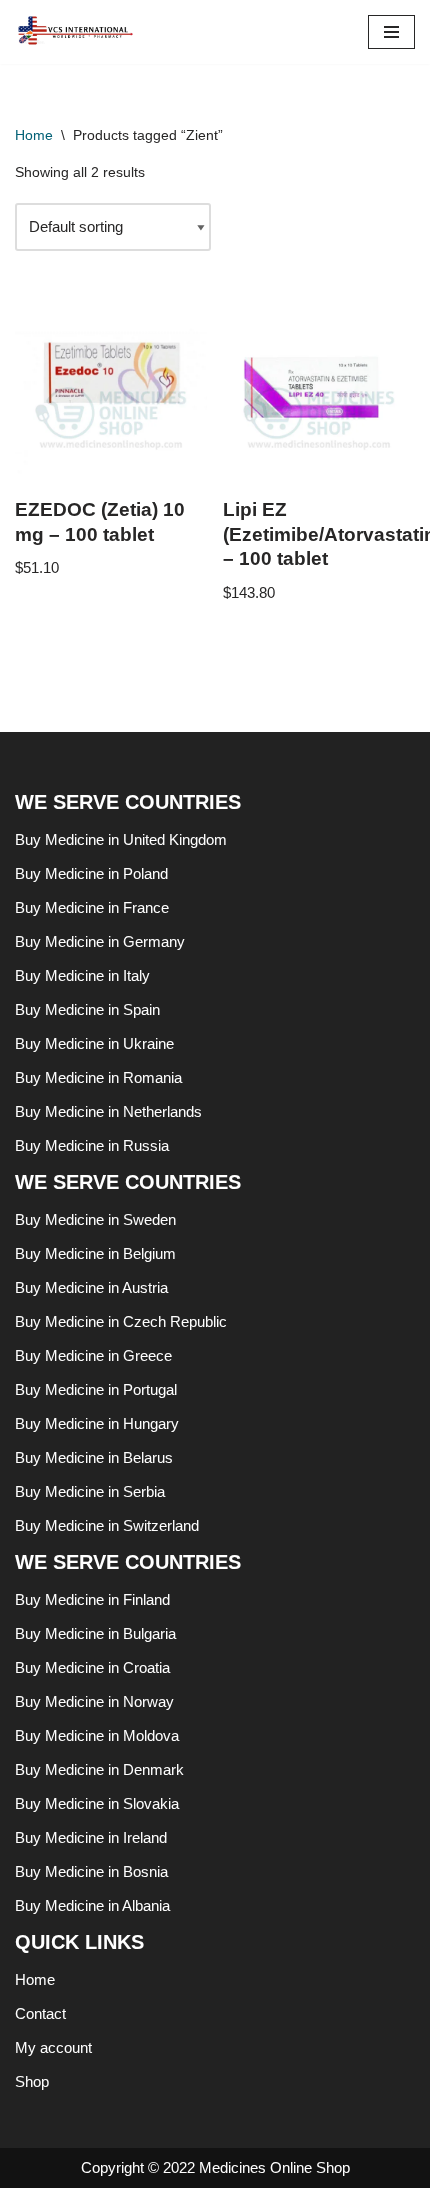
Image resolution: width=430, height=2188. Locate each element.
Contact (40, 2013)
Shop (32, 2081)
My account (53, 2047)
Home (34, 135)
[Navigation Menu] (391, 32)
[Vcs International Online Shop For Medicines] (80, 32)
